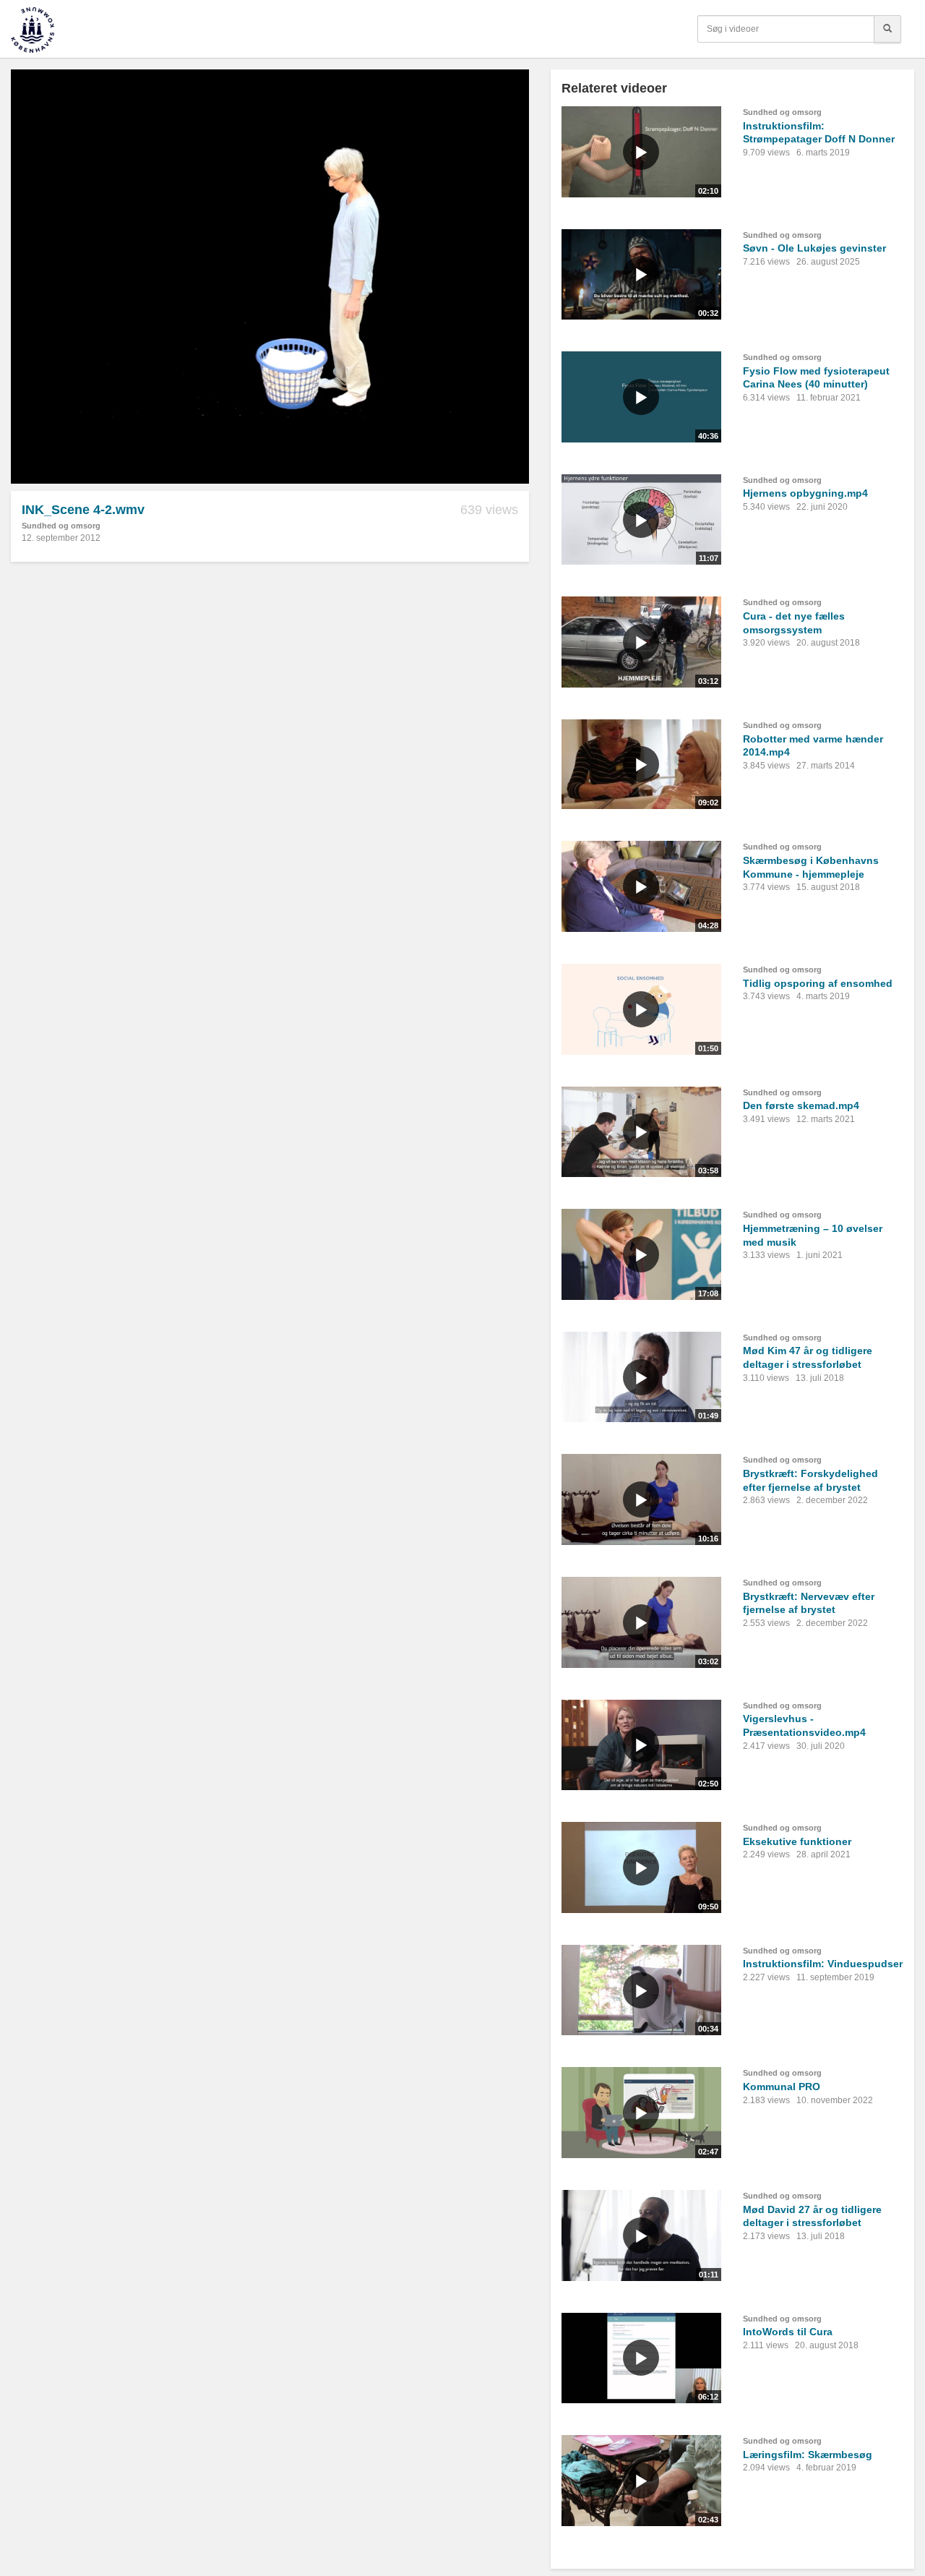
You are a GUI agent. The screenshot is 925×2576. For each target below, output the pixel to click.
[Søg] (887, 29)
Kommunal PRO (782, 2087)
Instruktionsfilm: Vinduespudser (823, 1964)
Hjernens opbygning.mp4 (805, 493)
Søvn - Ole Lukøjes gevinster (814, 248)
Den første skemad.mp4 (801, 1105)
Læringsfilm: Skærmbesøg (808, 2455)
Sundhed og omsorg (61, 526)
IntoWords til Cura (788, 2332)
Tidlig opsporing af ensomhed (818, 983)
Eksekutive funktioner (797, 1841)
